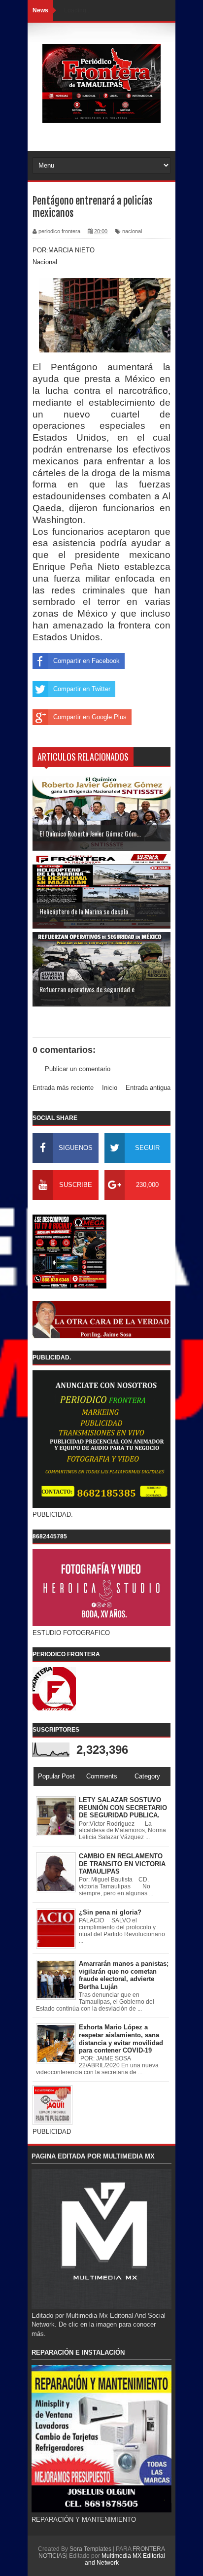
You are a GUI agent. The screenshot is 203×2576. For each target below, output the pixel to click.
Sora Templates (90, 2549)
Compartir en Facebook (86, 661)
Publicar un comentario (78, 1069)
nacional (132, 231)
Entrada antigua (148, 1088)
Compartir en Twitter (82, 689)
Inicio (110, 1088)
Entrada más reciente (63, 1088)
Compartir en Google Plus (90, 717)
